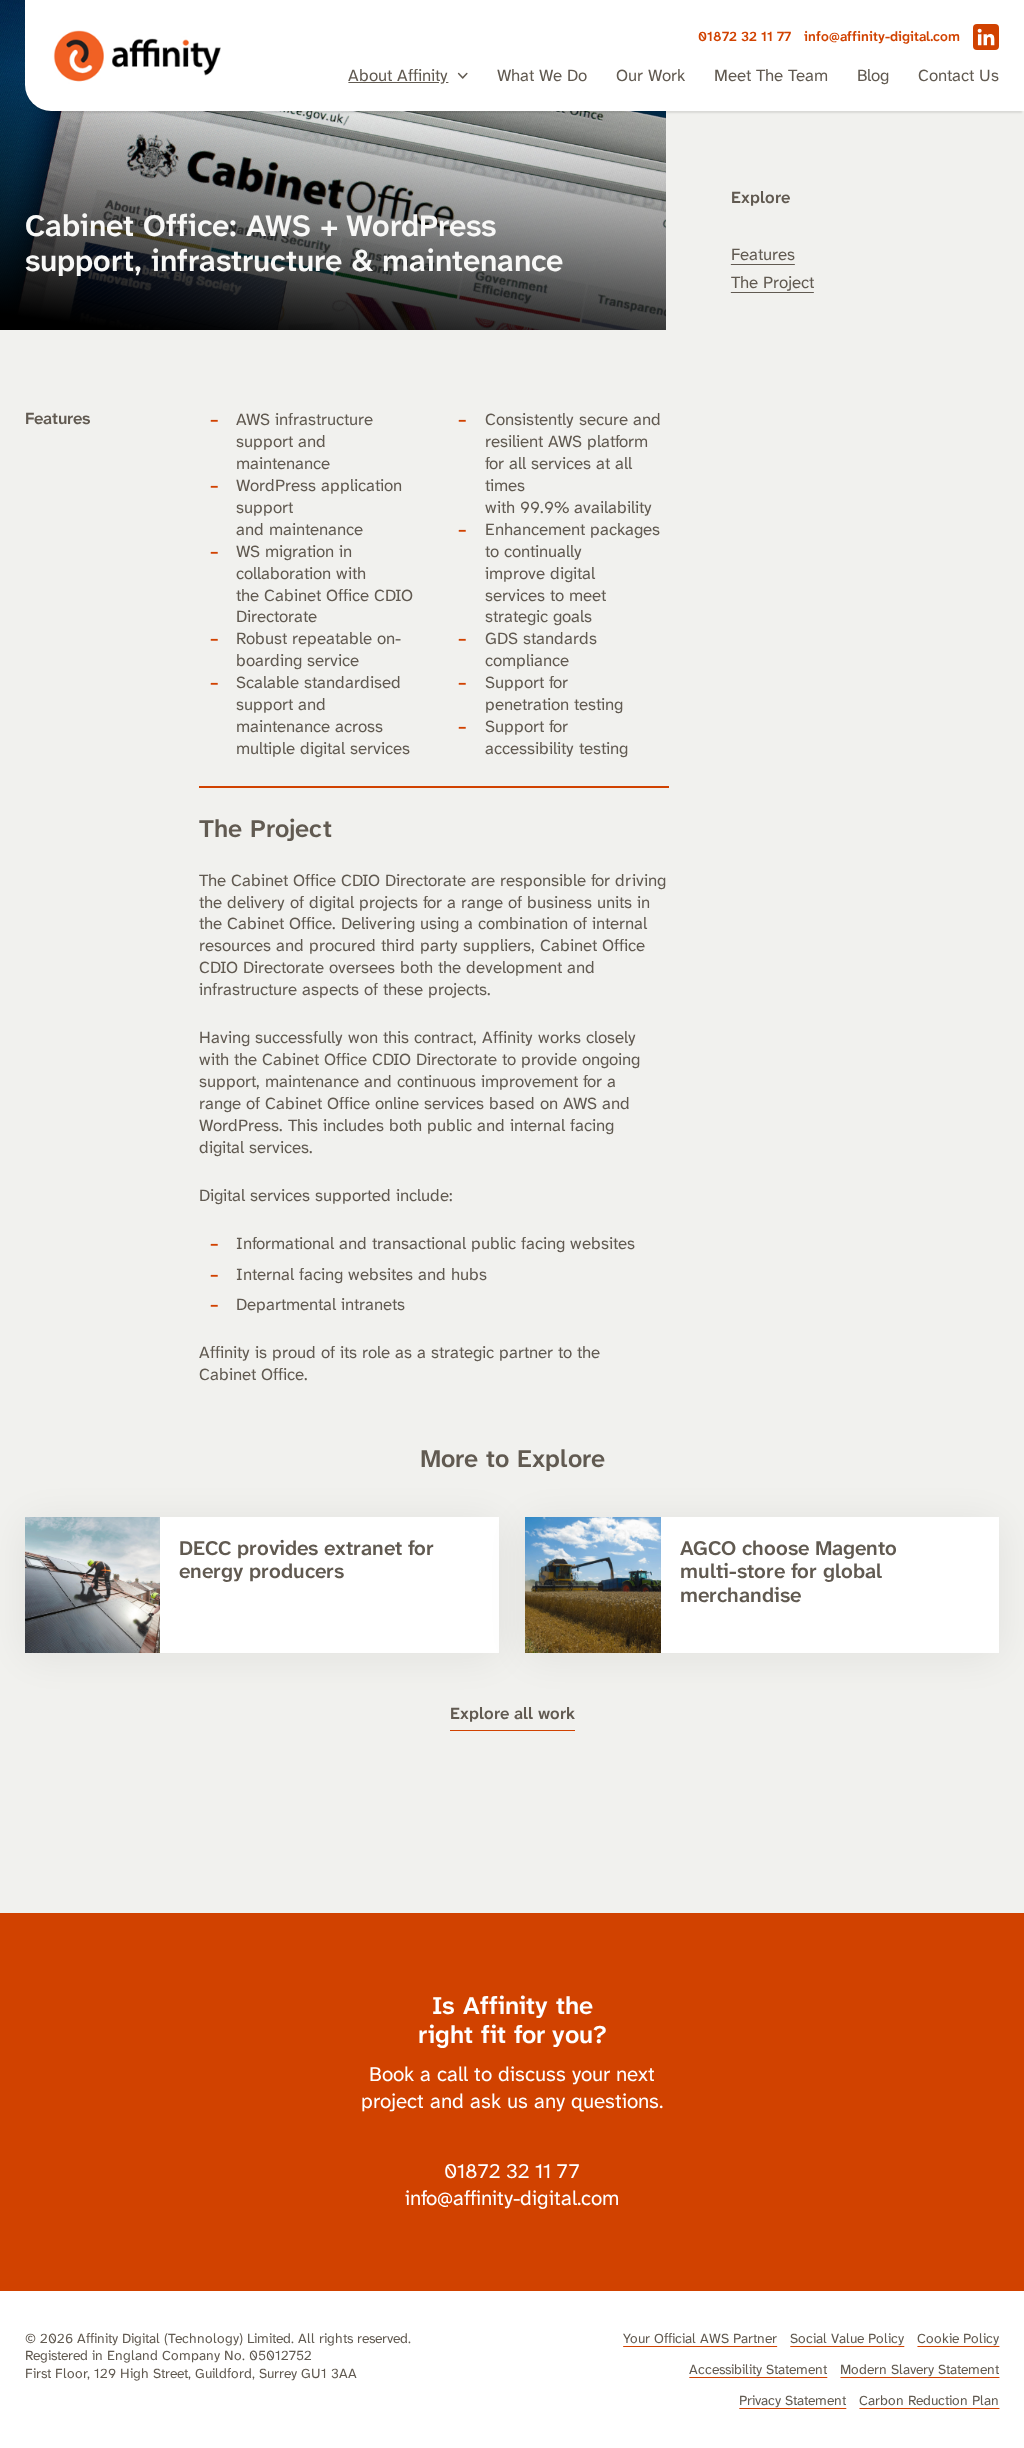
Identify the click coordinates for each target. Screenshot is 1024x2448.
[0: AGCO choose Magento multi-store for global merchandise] (762, 1585)
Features (763, 254)
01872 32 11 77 (744, 36)
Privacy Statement (792, 2400)
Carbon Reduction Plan (929, 2400)
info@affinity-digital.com (882, 36)
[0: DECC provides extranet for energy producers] (262, 1585)
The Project (772, 282)
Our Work (650, 75)
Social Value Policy (847, 2338)
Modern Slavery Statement (919, 2369)
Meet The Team (771, 75)
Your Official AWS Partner (700, 2338)
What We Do (542, 75)
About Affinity (398, 75)
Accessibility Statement (758, 2369)
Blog (873, 75)
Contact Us (958, 75)
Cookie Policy (958, 2338)
